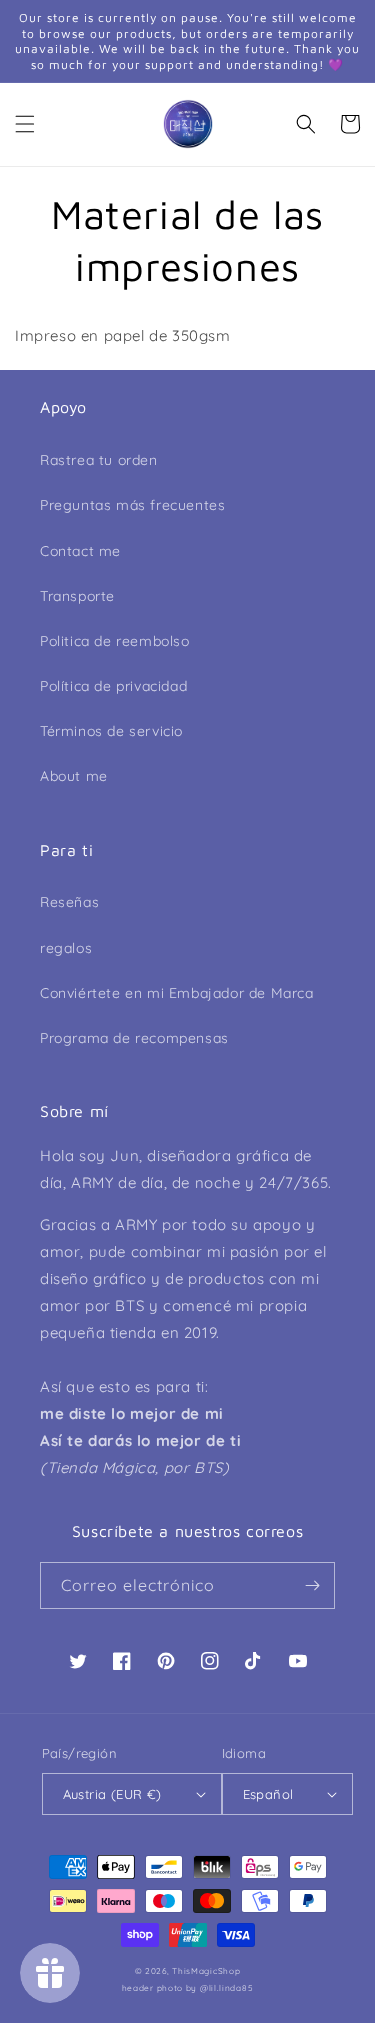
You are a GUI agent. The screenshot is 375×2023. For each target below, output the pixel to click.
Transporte (77, 596)
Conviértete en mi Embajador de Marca (177, 993)
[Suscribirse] (312, 1585)
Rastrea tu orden (99, 460)
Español (268, 1794)
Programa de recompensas (134, 1038)
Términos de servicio (111, 731)
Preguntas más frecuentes (132, 505)
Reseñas (69, 902)
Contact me (80, 551)
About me (74, 776)
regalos (66, 948)
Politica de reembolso (115, 641)
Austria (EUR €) (112, 1794)
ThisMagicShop (206, 1971)
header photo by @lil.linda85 (188, 1988)
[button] (25, 124)
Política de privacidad (113, 686)
